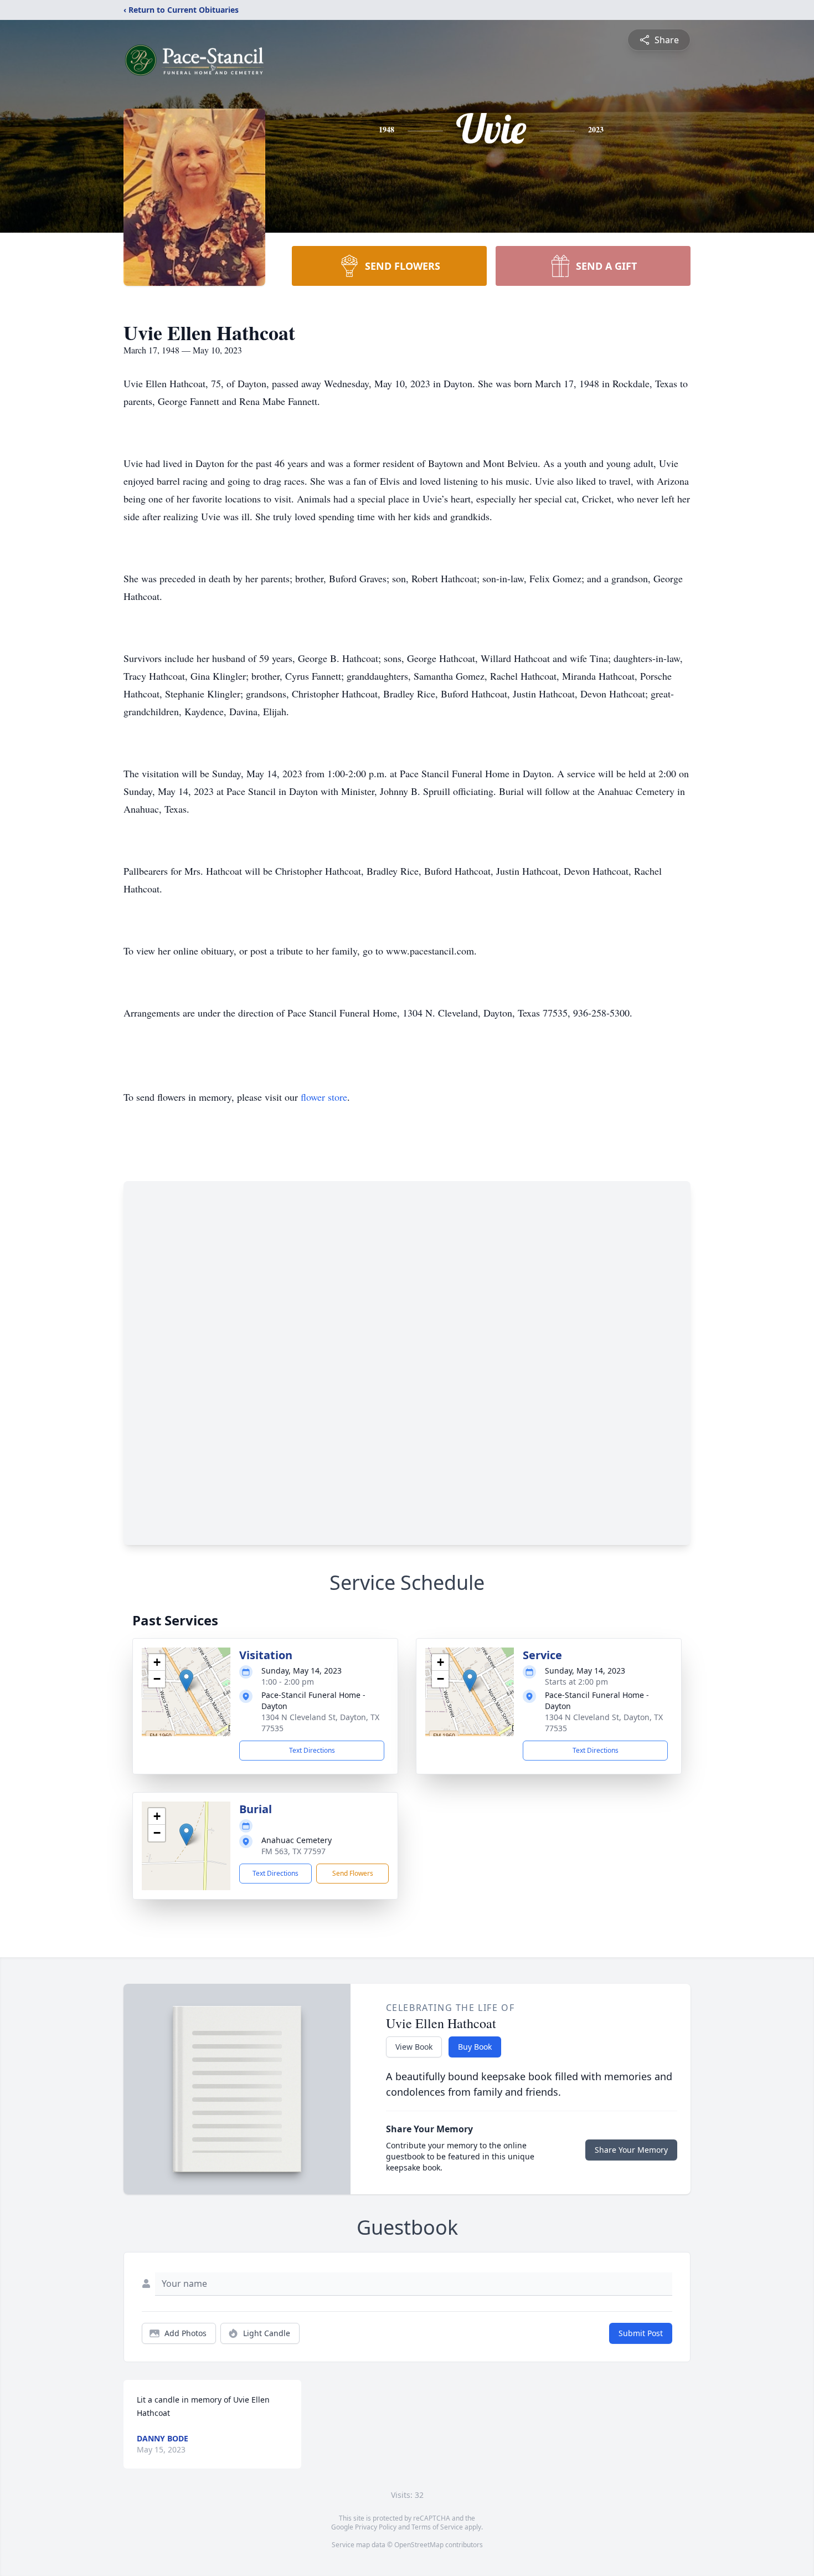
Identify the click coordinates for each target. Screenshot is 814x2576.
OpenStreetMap (419, 2545)
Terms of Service (437, 2527)
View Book (414, 2047)
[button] (186, 1680)
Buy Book (475, 2047)
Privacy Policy (376, 2527)
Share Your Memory (631, 2150)
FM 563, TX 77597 (293, 1851)
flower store (324, 1097)
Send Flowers (353, 1873)
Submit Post (641, 2333)
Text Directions (312, 1750)
